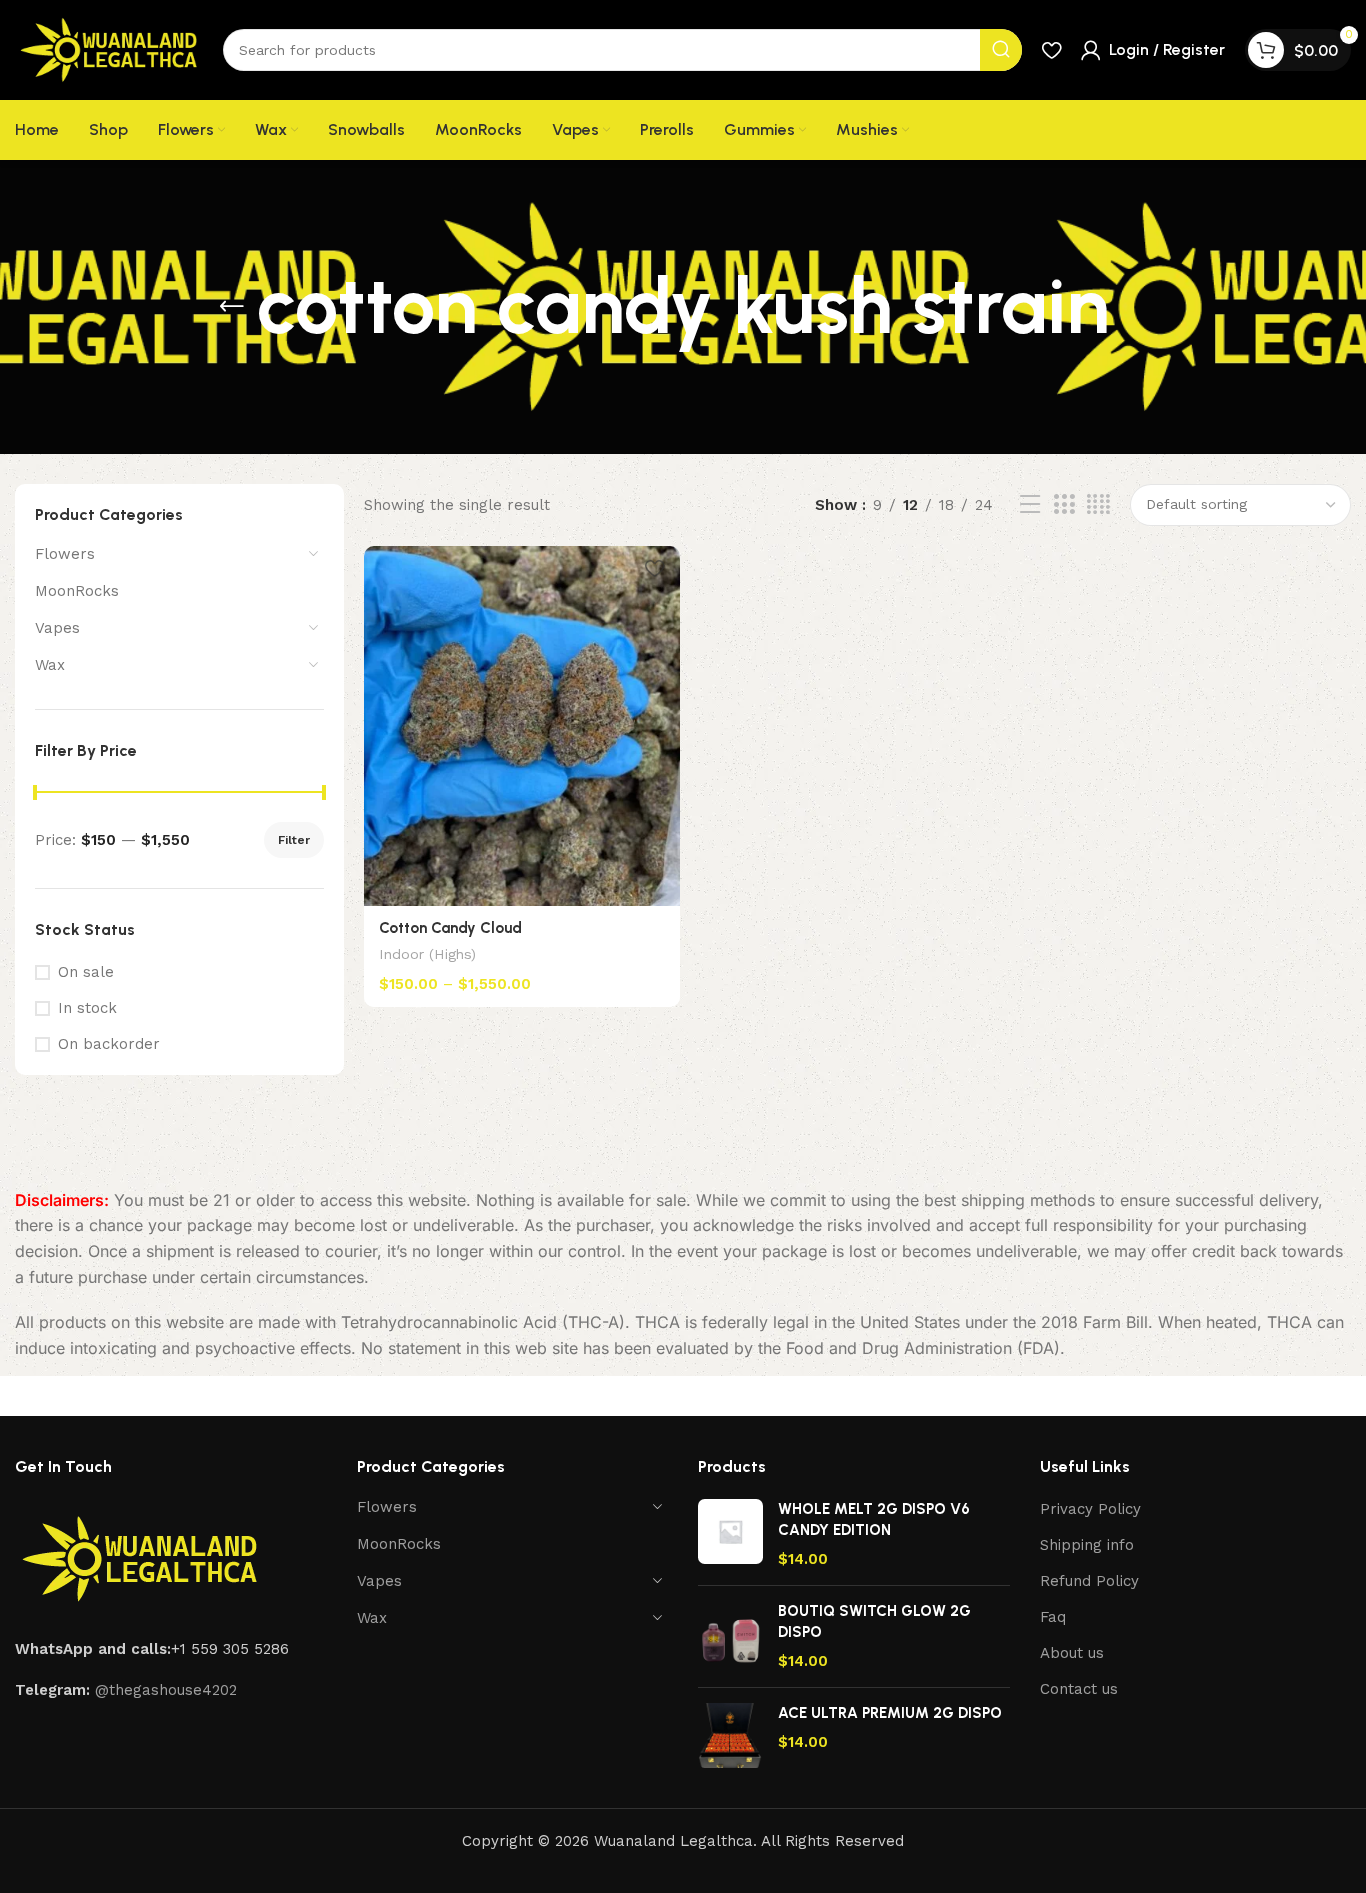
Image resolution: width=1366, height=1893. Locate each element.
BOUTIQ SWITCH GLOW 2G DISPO (874, 1621)
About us (1072, 1653)
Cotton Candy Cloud (450, 928)
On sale (86, 972)
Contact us (1079, 1689)
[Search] (1001, 50)
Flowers (65, 554)
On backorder (109, 1044)
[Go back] (232, 307)
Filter (294, 840)
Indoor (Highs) (427, 954)
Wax (50, 665)
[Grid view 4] (1098, 505)
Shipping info (1087, 1545)
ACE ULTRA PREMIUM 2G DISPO (890, 1713)
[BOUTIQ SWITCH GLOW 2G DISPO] (730, 1636)
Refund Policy (1089, 1581)
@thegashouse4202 (166, 1690)
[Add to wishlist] (655, 568)
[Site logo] (109, 49)
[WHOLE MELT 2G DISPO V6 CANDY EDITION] (730, 1534)
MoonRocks (77, 591)
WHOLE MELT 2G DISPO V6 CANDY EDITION (874, 1519)
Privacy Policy (1090, 1509)
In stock (87, 1008)
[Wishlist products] (1051, 50)
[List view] (1030, 505)
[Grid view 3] (1064, 505)
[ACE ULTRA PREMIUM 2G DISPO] (730, 1735)
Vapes (57, 628)
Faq (1053, 1617)
